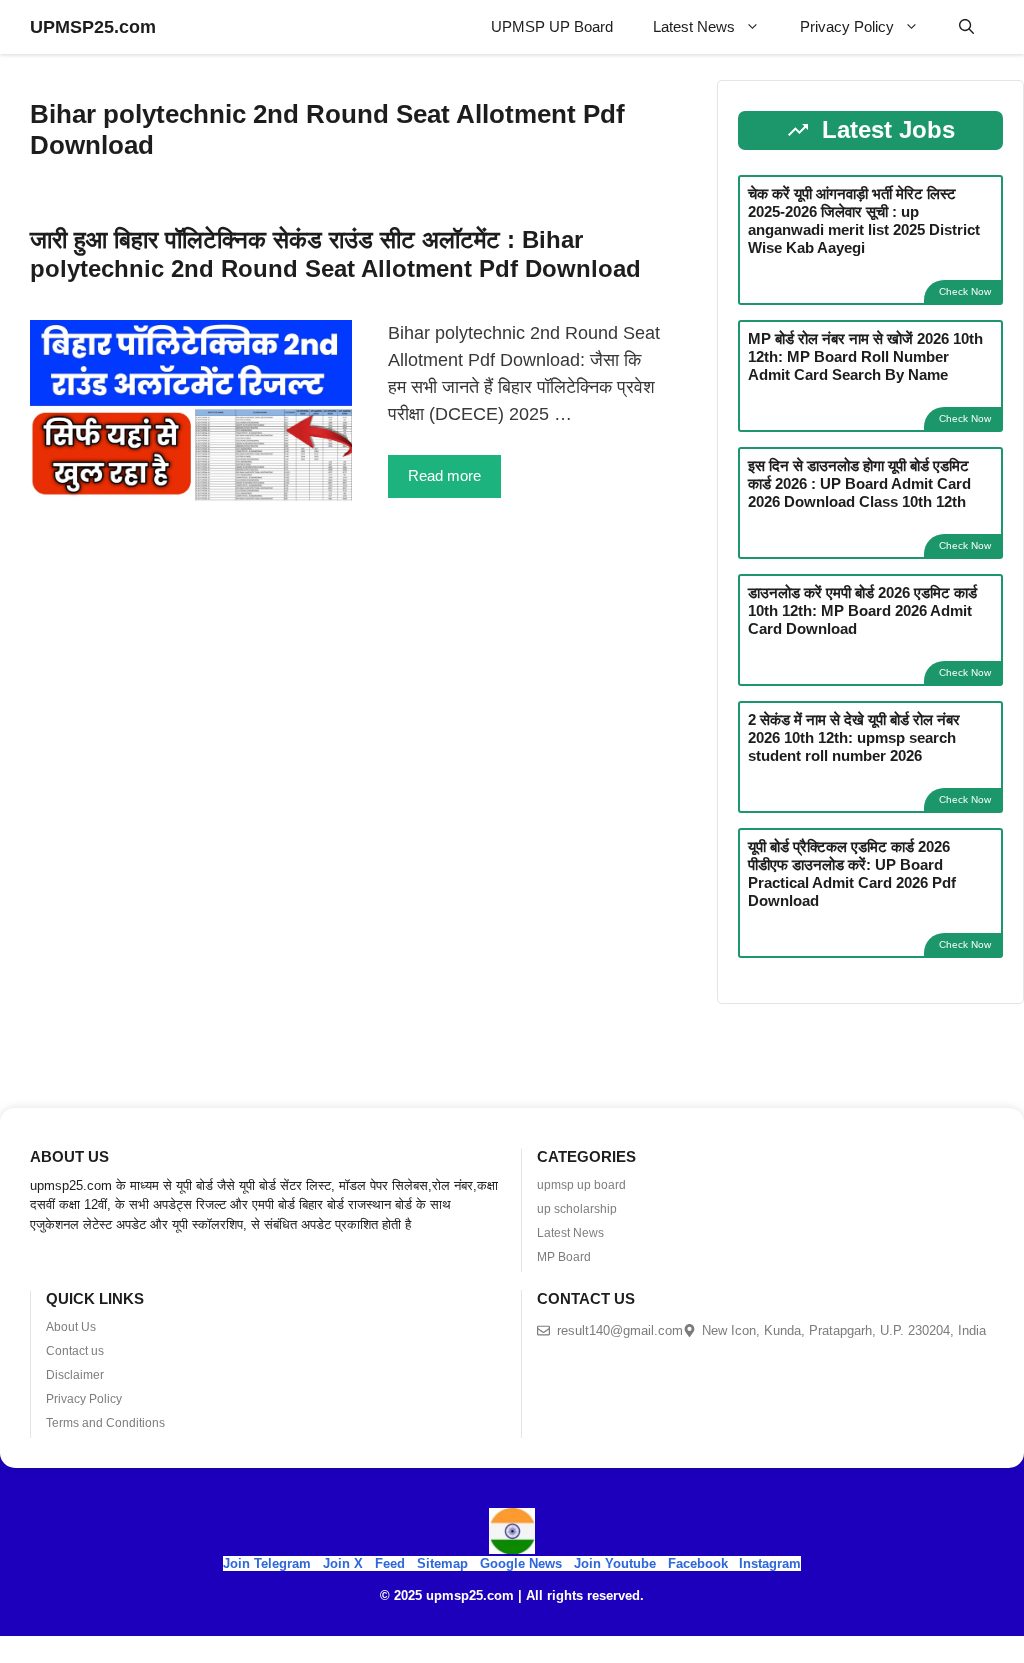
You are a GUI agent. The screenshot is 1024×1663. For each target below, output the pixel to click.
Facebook (698, 1563)
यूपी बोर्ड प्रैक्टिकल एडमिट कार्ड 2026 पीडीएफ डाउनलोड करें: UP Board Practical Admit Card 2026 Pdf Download (852, 873)
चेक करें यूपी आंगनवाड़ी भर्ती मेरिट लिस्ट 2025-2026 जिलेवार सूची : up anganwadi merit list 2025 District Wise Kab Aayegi (864, 220)
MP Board (564, 1257)
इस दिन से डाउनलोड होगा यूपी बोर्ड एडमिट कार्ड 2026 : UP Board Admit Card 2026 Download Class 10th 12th (859, 483)
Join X (345, 1563)
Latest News (694, 26)
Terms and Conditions (105, 1423)
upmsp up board (581, 1185)
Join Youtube (615, 1563)
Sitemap (442, 1563)
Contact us (75, 1351)
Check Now (965, 291)
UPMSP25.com (93, 27)
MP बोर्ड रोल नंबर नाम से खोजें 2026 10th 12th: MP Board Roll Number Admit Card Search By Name (865, 356)
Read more (444, 475)
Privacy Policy (847, 26)
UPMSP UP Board (552, 26)
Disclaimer (75, 1375)
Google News (521, 1563)
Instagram (770, 1563)
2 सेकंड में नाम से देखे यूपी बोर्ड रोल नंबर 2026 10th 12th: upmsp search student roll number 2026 (854, 737)
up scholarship (577, 1209)
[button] (966, 27)
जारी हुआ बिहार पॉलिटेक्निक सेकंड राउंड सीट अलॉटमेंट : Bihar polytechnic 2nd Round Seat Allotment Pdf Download (335, 254)
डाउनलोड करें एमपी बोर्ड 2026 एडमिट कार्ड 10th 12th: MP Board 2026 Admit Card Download (862, 610)
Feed (390, 1563)
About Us (71, 1327)
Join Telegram (267, 1563)
